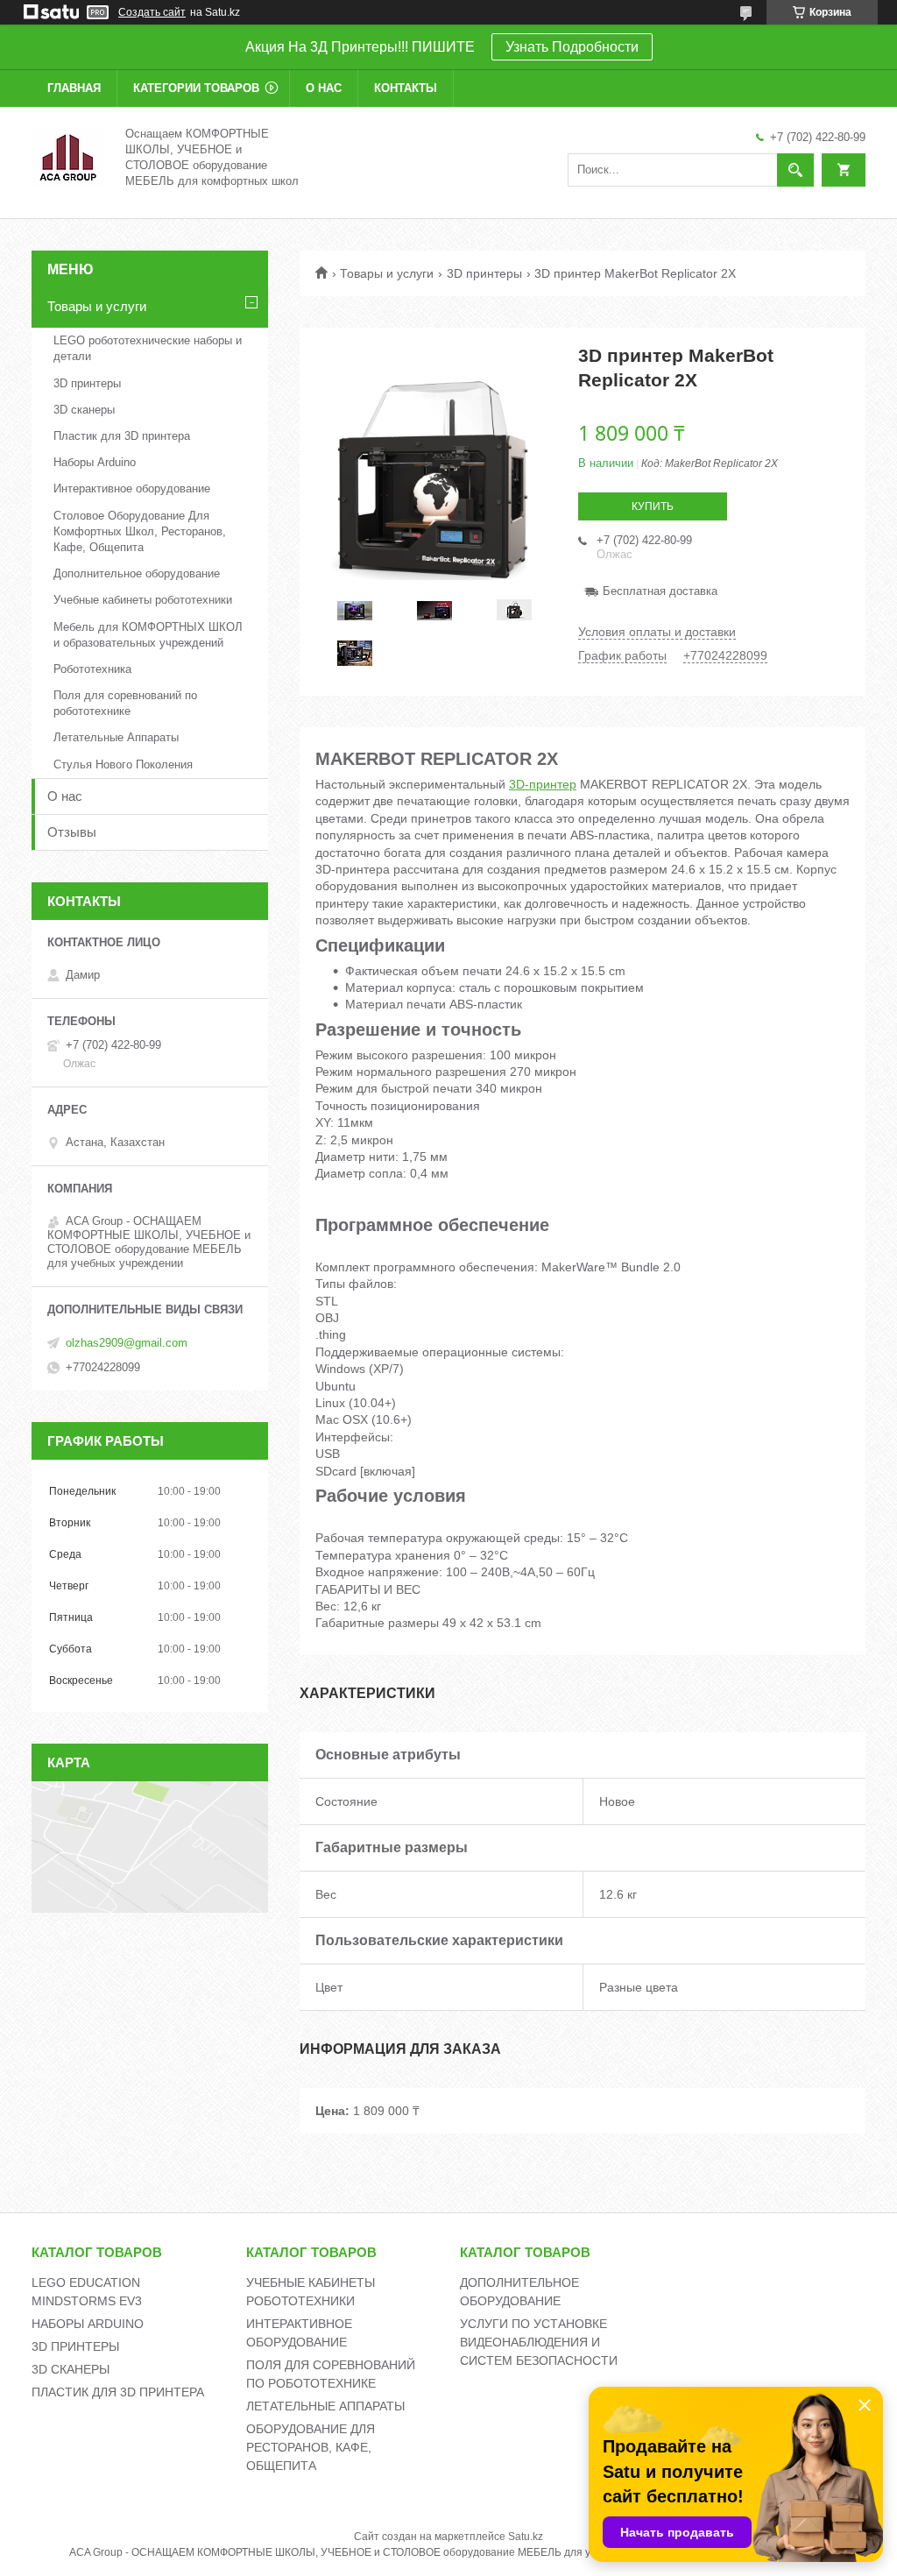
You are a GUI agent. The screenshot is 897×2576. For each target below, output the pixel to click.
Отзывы (72, 832)
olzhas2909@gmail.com (127, 1343)
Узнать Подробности (572, 47)
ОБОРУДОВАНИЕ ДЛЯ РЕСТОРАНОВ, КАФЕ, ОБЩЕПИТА (311, 2447)
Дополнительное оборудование (137, 573)
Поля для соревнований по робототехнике (125, 703)
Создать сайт (152, 12)
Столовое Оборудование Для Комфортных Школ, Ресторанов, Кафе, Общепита (140, 531)
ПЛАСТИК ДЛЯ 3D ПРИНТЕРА (118, 2392)
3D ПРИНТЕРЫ (75, 2346)
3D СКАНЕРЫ (71, 2369)
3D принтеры (484, 273)
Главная (74, 88)
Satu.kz (526, 2537)
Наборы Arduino (95, 462)
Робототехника (92, 669)
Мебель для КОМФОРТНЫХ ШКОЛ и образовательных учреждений (148, 635)
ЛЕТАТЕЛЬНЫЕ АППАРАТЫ (325, 2406)
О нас (324, 88)
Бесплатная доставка (660, 591)
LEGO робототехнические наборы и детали (148, 348)
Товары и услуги (387, 273)
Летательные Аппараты (116, 737)
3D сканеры (84, 410)
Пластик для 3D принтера (122, 436)
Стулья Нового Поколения (123, 764)
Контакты (406, 88)
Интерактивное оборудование (132, 488)
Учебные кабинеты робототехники (143, 600)
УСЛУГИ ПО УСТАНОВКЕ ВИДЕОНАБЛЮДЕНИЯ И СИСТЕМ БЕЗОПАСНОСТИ (539, 2342)
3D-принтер (543, 784)
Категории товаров (196, 88)
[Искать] (795, 170)
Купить (653, 506)
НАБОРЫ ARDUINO (88, 2324)
